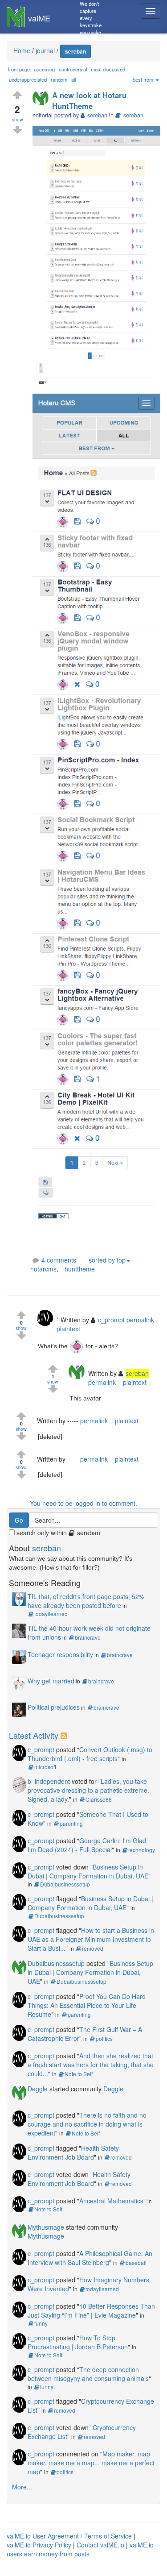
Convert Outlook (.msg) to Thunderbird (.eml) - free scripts (90, 1754)
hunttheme (80, 1269)
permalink (140, 1320)
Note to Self (79, 2074)
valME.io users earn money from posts (80, 2549)
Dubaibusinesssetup (65, 1884)
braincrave (88, 1637)
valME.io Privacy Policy (39, 2545)
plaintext (68, 1329)
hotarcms (43, 1269)
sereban (133, 115)
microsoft (45, 1767)
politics (104, 2038)
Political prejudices (54, 1707)
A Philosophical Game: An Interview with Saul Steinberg (90, 2258)
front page (19, 69)
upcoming (44, 69)
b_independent (49, 1781)
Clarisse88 (99, 1799)
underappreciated (28, 79)
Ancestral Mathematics (111, 2201)
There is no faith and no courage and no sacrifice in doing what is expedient (87, 2124)
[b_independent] (19, 1783)
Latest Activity (34, 1735)
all (73, 79)
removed (93, 1948)
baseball (136, 2262)
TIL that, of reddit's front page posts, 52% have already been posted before (86, 1601)
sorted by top (107, 1260)
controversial (73, 69)
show (18, 119)
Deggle (38, 2089)
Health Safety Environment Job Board (73, 2152)
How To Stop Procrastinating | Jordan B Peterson (78, 2342)
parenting (71, 1823)
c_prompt (41, 1749)
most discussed (108, 69)
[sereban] (42, 98)
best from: (144, 79)
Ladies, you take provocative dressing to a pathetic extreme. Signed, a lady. (88, 1790)
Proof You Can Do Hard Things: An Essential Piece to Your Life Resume (87, 2005)
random (59, 79)
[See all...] (65, 1735)
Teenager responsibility (60, 1654)
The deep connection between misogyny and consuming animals (88, 2374)
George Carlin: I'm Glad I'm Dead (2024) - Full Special (87, 1845)
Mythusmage (46, 2227)
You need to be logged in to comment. (83, 1503)
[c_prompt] (47, 1319)
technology (142, 1850)
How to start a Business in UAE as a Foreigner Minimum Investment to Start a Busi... (91, 1939)
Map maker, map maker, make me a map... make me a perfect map (91, 2463)
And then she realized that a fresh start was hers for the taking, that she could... (91, 2065)
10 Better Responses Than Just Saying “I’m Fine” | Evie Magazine (91, 2310)
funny (41, 2323)
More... (22, 2487)
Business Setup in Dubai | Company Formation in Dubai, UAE (88, 1871)
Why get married (51, 1681)
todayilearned (51, 1614)
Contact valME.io (100, 2545)
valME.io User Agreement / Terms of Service (69, 2536)
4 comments (59, 1260)
